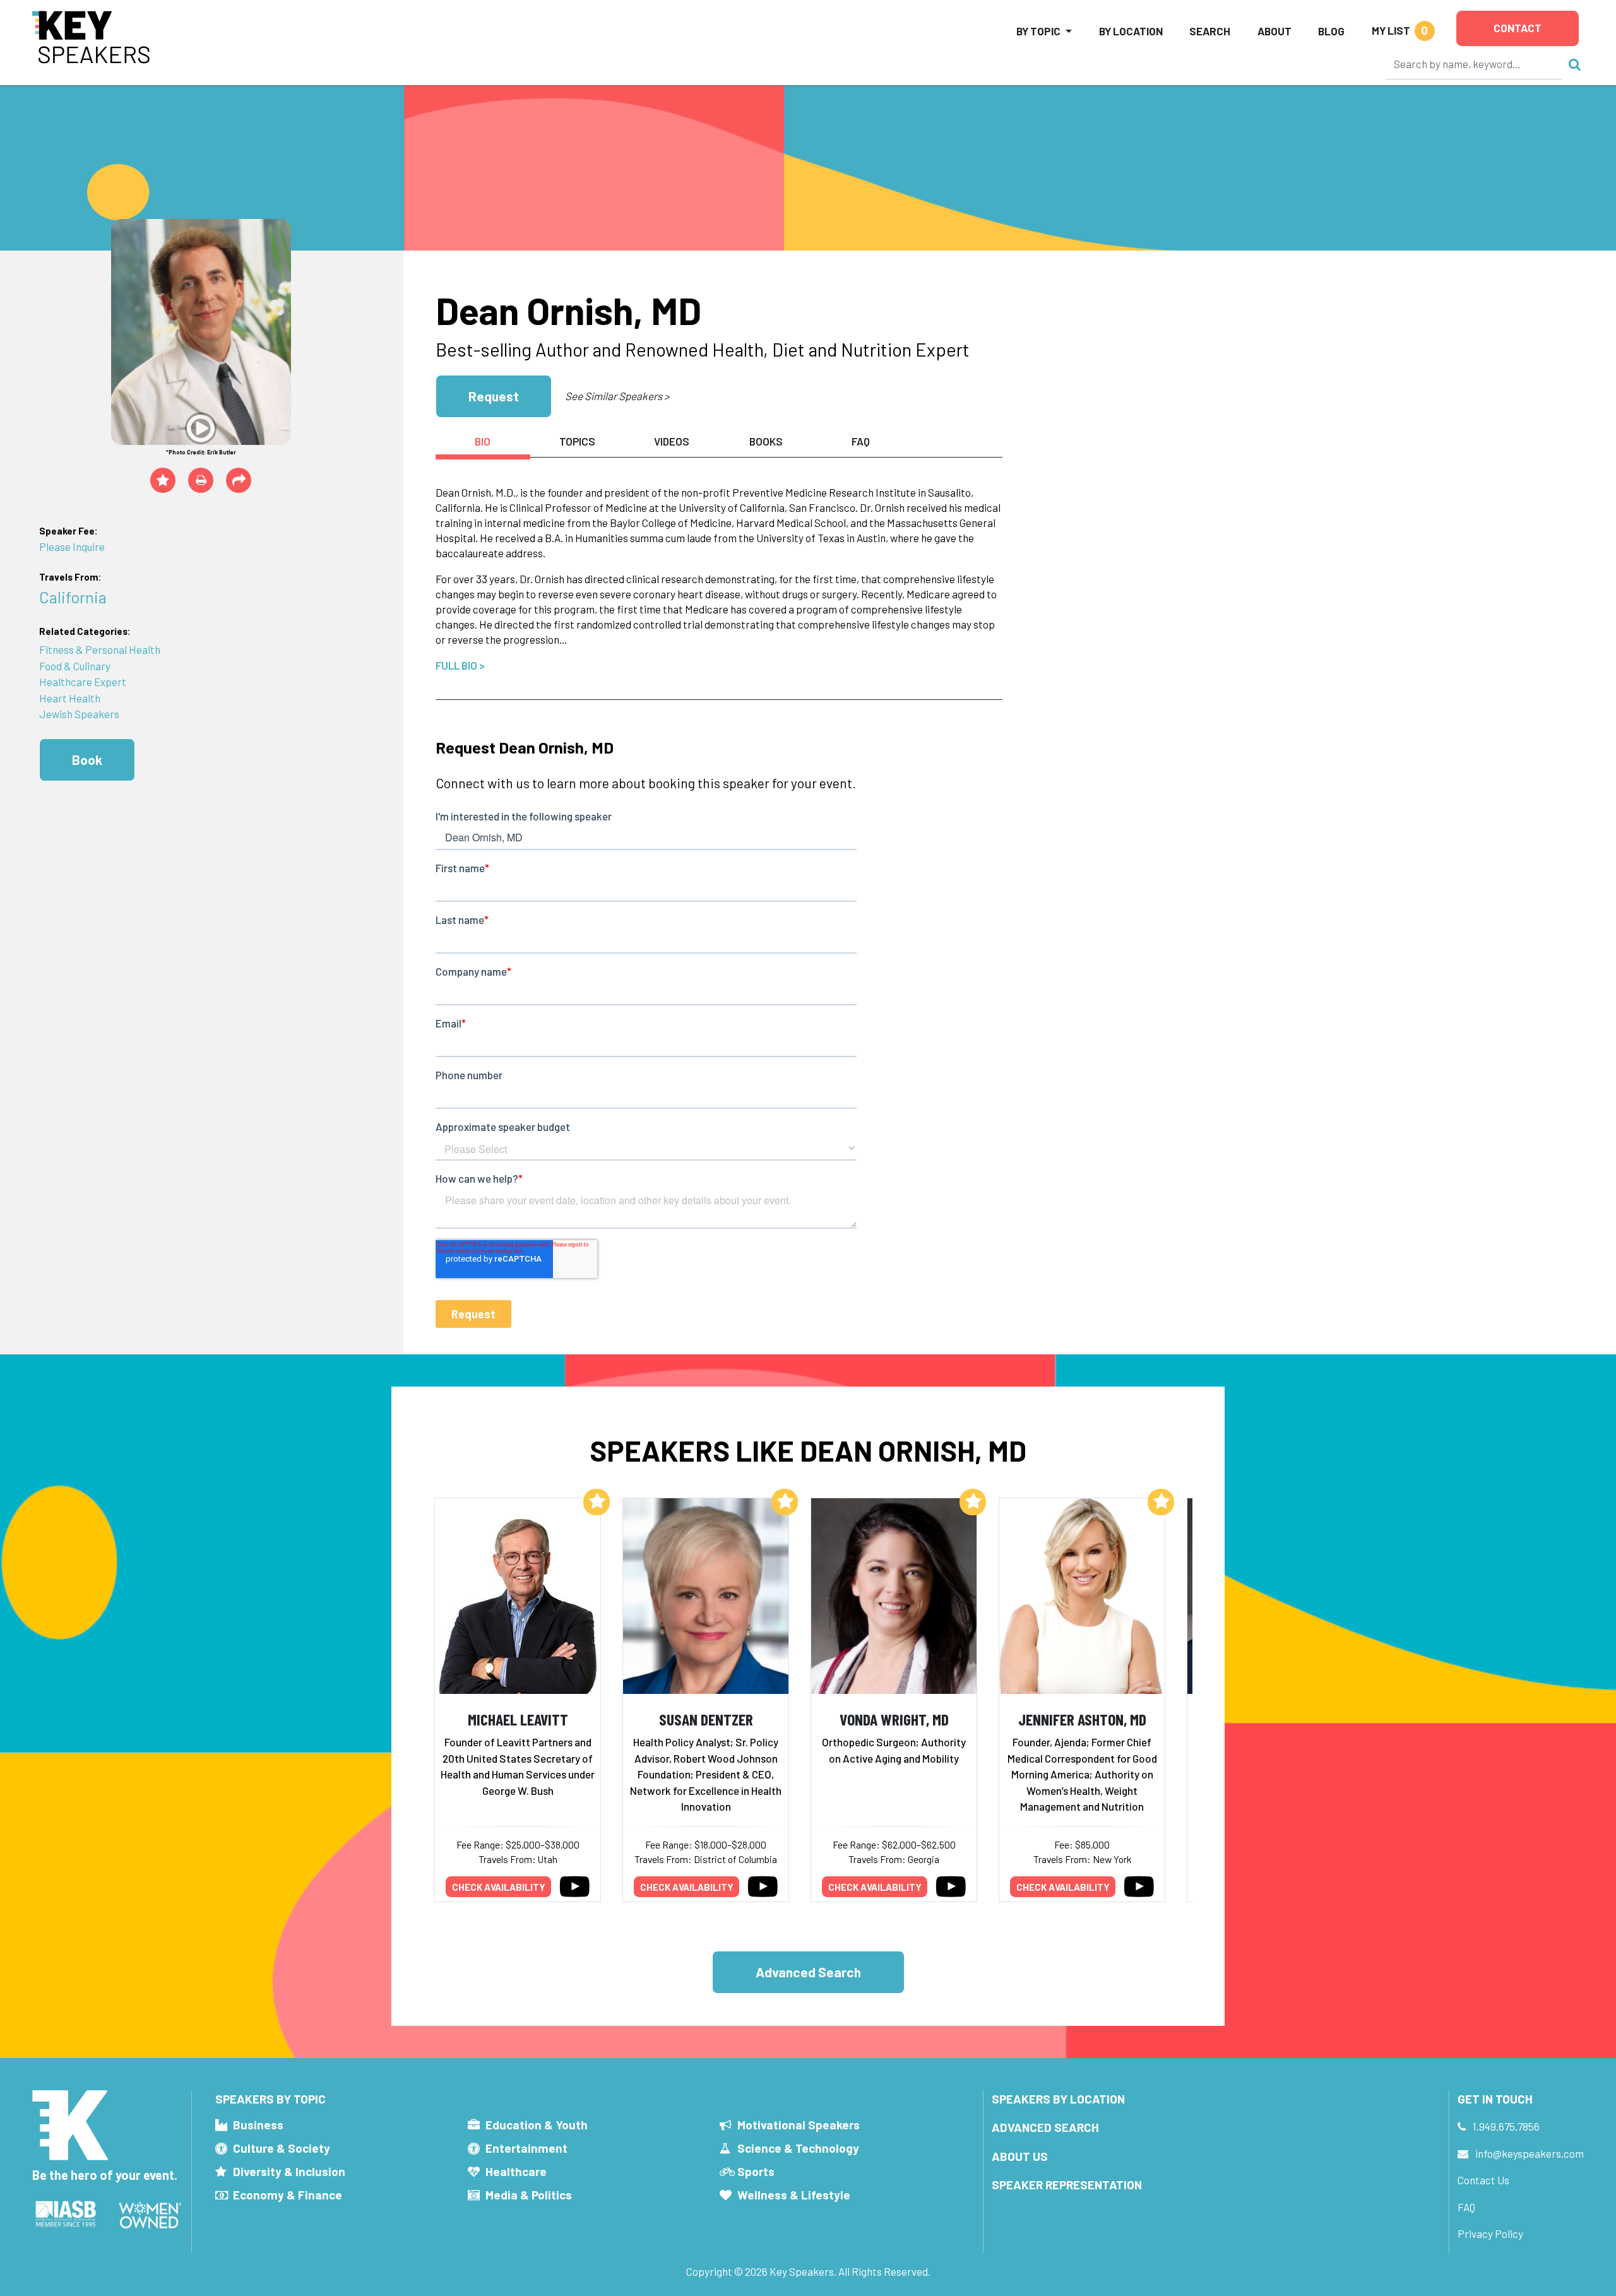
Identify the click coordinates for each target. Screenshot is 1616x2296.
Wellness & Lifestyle (794, 2195)
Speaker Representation (1067, 2185)
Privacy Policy (1490, 2234)
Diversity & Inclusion (289, 2171)
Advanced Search (808, 1972)
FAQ (1466, 2207)
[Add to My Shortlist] (163, 480)
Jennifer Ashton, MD (1082, 1719)
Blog (1331, 31)
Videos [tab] (672, 441)
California (73, 597)
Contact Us (1483, 2180)
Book (87, 760)
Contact (1518, 28)
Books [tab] (766, 441)
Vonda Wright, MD (894, 1719)
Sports (756, 2171)
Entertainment (526, 2148)
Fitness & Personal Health (100, 649)
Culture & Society (282, 2148)
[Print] (201, 480)
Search (1210, 31)
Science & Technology (798, 2148)
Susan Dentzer (706, 1719)
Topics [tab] (577, 441)
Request (494, 396)
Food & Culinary (75, 666)
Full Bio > (460, 665)
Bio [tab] (483, 441)
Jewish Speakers (79, 714)
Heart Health (70, 698)
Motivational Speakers (799, 2125)
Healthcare (516, 2171)
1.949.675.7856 (1506, 2126)
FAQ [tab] (861, 441)
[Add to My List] (597, 1502)
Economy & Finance (288, 2195)
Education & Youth (537, 2125)
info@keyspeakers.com (1530, 2153)
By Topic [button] (1038, 31)
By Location (1131, 31)
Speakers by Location (1058, 2099)
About (1274, 31)
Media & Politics (529, 2195)
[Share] (239, 480)
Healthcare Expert (83, 682)
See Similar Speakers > (617, 396)
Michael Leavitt (518, 1719)
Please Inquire (72, 547)
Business (258, 2125)
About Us (1020, 2156)
